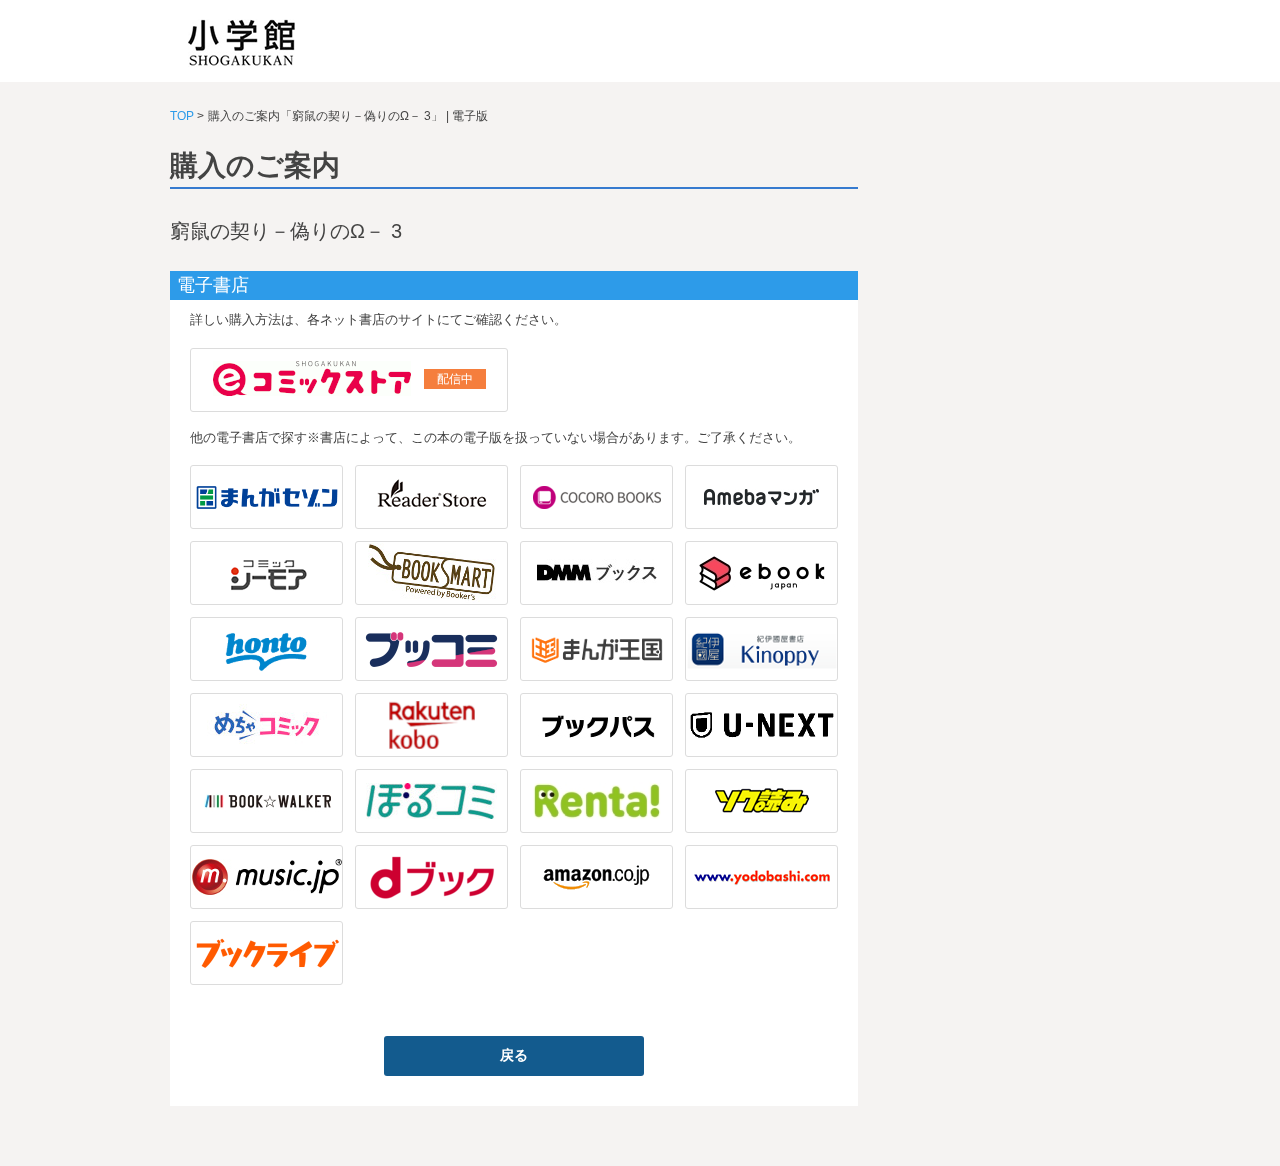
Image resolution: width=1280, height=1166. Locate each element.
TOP (182, 116)
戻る (514, 1055)
